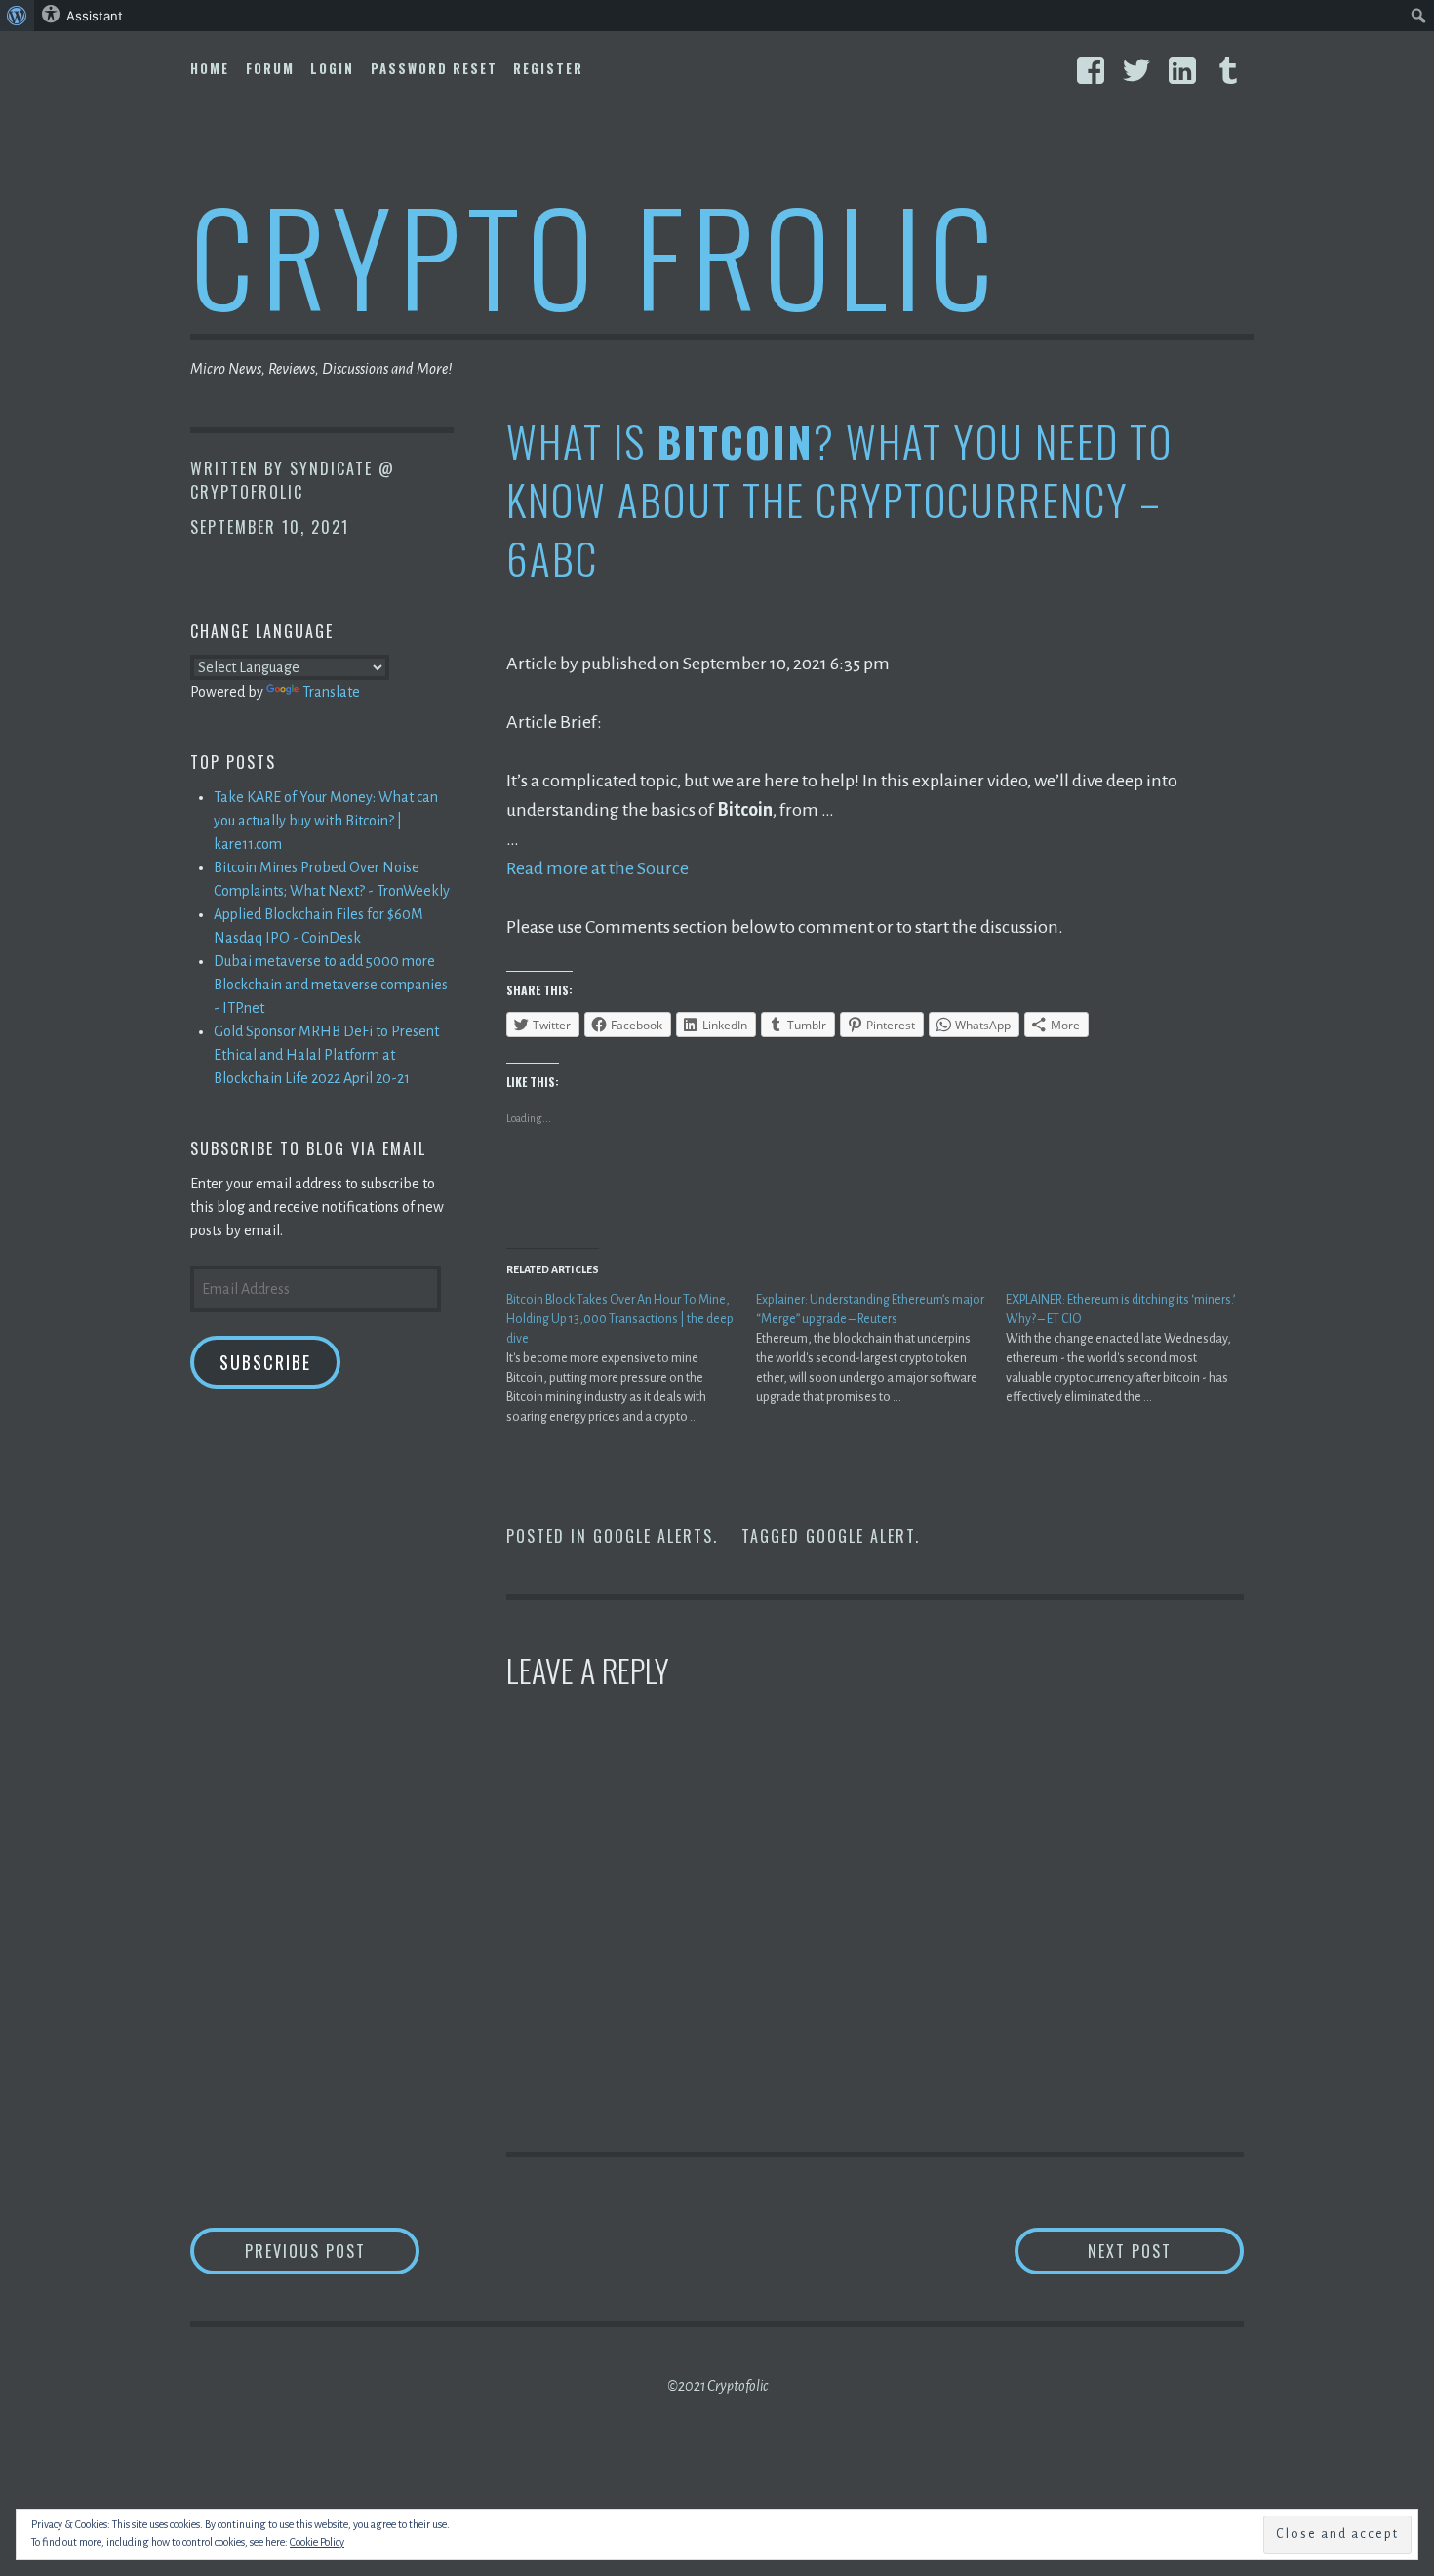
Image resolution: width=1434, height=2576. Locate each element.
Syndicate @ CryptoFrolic (293, 480)
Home (210, 68)
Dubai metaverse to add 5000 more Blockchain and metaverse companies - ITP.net (331, 985)
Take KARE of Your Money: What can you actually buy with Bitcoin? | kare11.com (326, 821)
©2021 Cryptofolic (717, 2386)
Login (332, 68)
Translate (331, 692)
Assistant (95, 16)
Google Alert (860, 1536)
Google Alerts (653, 1536)
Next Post (1166, 2251)
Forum (270, 68)
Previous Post (332, 2251)
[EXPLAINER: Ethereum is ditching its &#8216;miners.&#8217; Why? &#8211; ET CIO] (1131, 1348)
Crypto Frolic (596, 254)
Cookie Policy (317, 2542)
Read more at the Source (597, 868)
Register (548, 68)
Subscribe (265, 1362)
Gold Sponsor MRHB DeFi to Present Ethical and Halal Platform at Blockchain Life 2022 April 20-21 (326, 1055)
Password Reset (434, 68)
